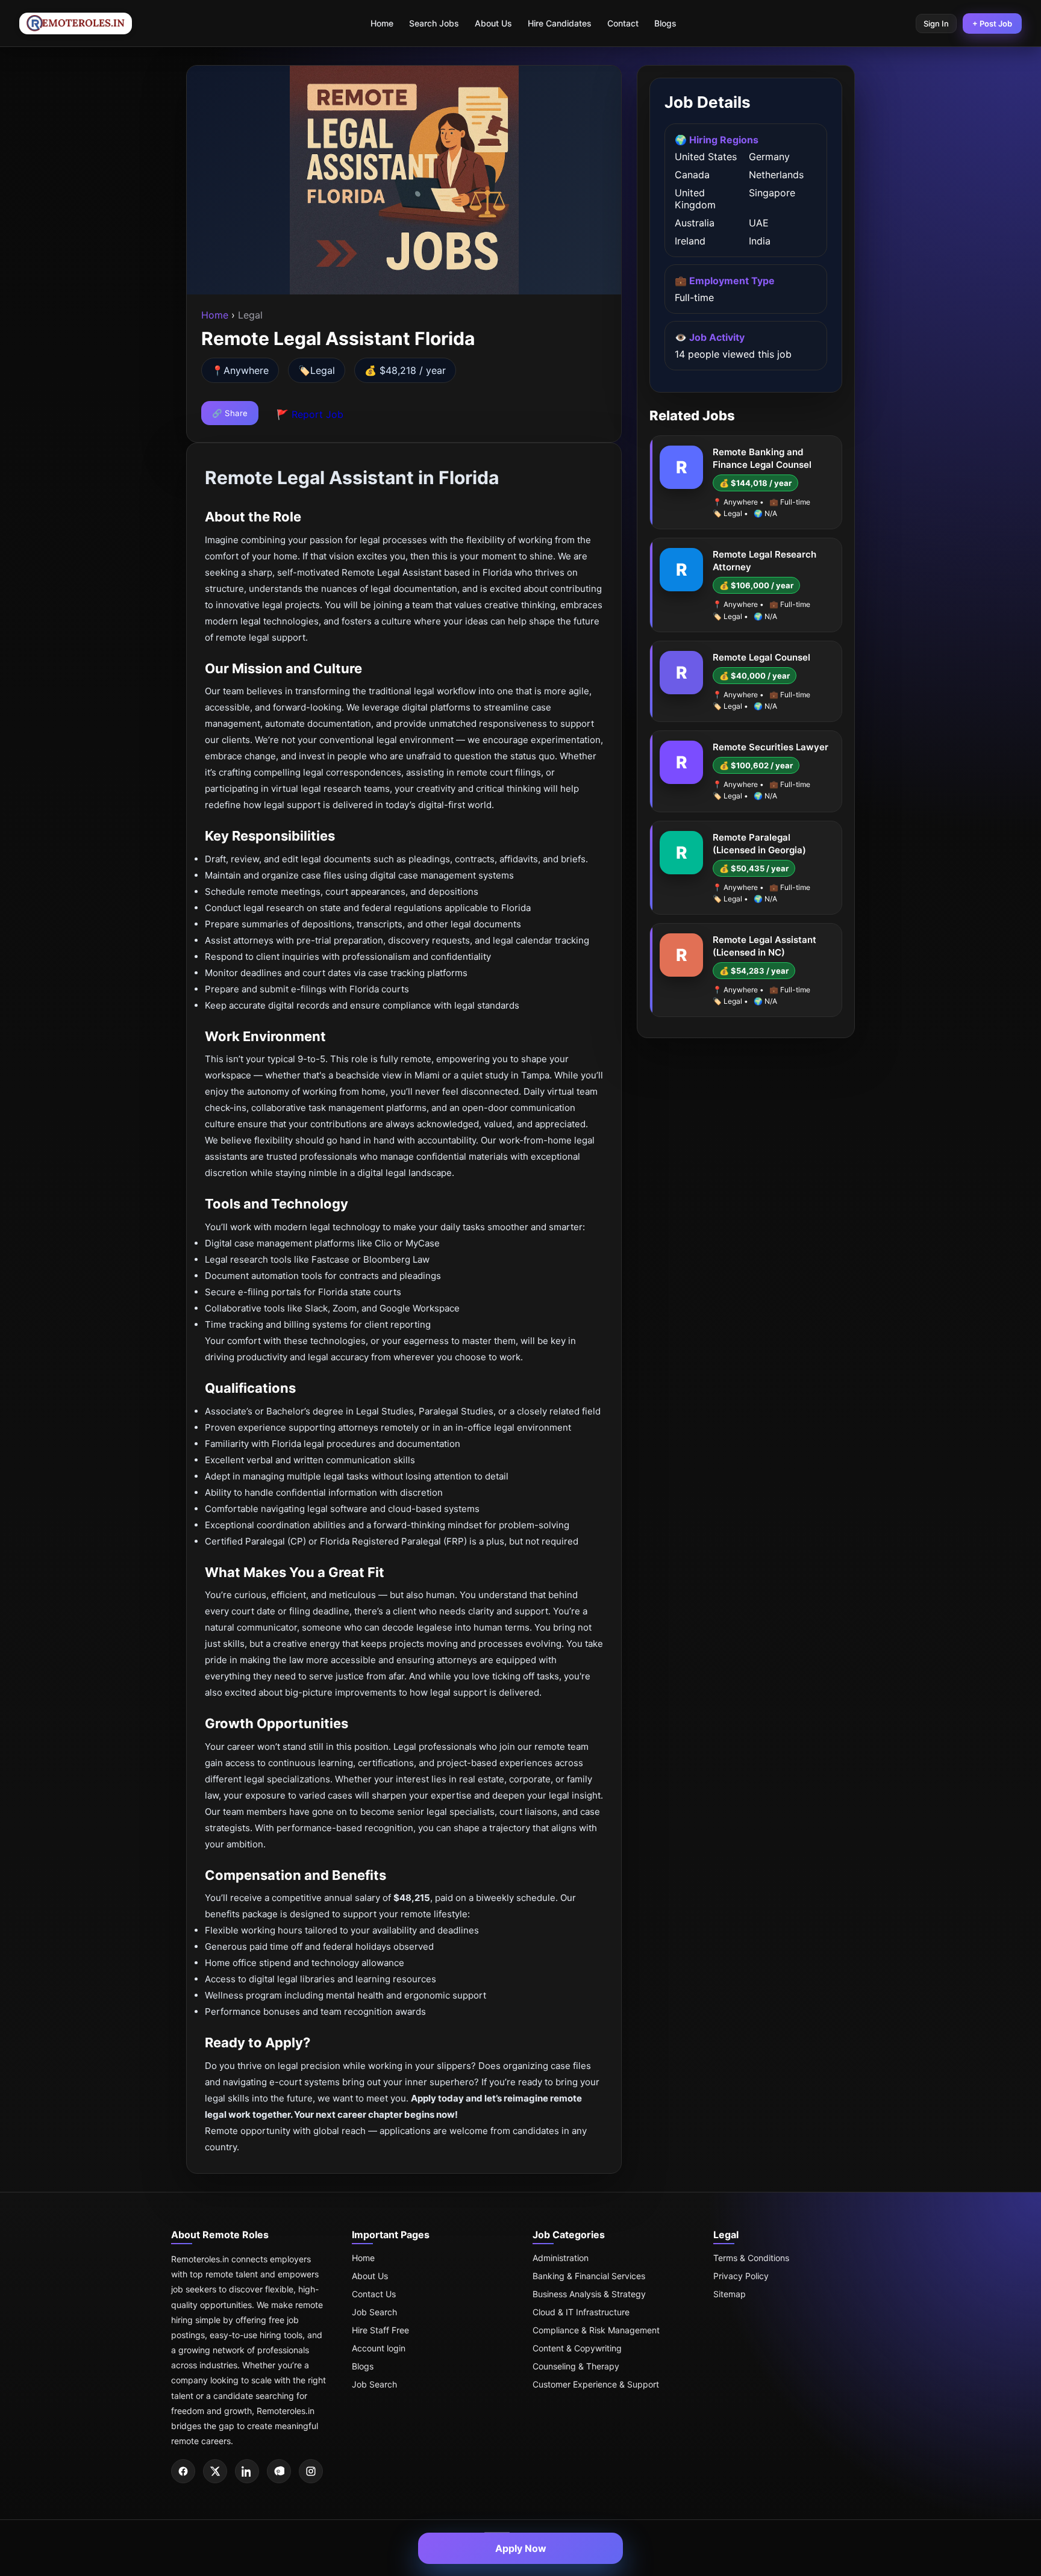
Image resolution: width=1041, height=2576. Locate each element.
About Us (493, 23)
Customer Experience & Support (596, 2384)
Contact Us (374, 2294)
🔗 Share (230, 413)
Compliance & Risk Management (596, 2330)
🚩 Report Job (310, 414)
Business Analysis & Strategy (589, 2294)
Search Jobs (434, 23)
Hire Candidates (560, 23)
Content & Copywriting (577, 2348)
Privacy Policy (741, 2276)
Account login (379, 2348)
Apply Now (521, 2548)
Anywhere (246, 370)
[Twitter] (215, 2471)
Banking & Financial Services (589, 2276)
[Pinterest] (279, 2471)
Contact (623, 23)
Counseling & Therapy (576, 2366)
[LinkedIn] (247, 2471)
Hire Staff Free (380, 2330)
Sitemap (730, 2294)
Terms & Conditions (751, 2258)
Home (382, 23)
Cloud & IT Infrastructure (581, 2312)
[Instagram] (311, 2471)
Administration (561, 2258)
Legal (323, 370)
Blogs (665, 23)
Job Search (374, 2312)
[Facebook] (183, 2471)
